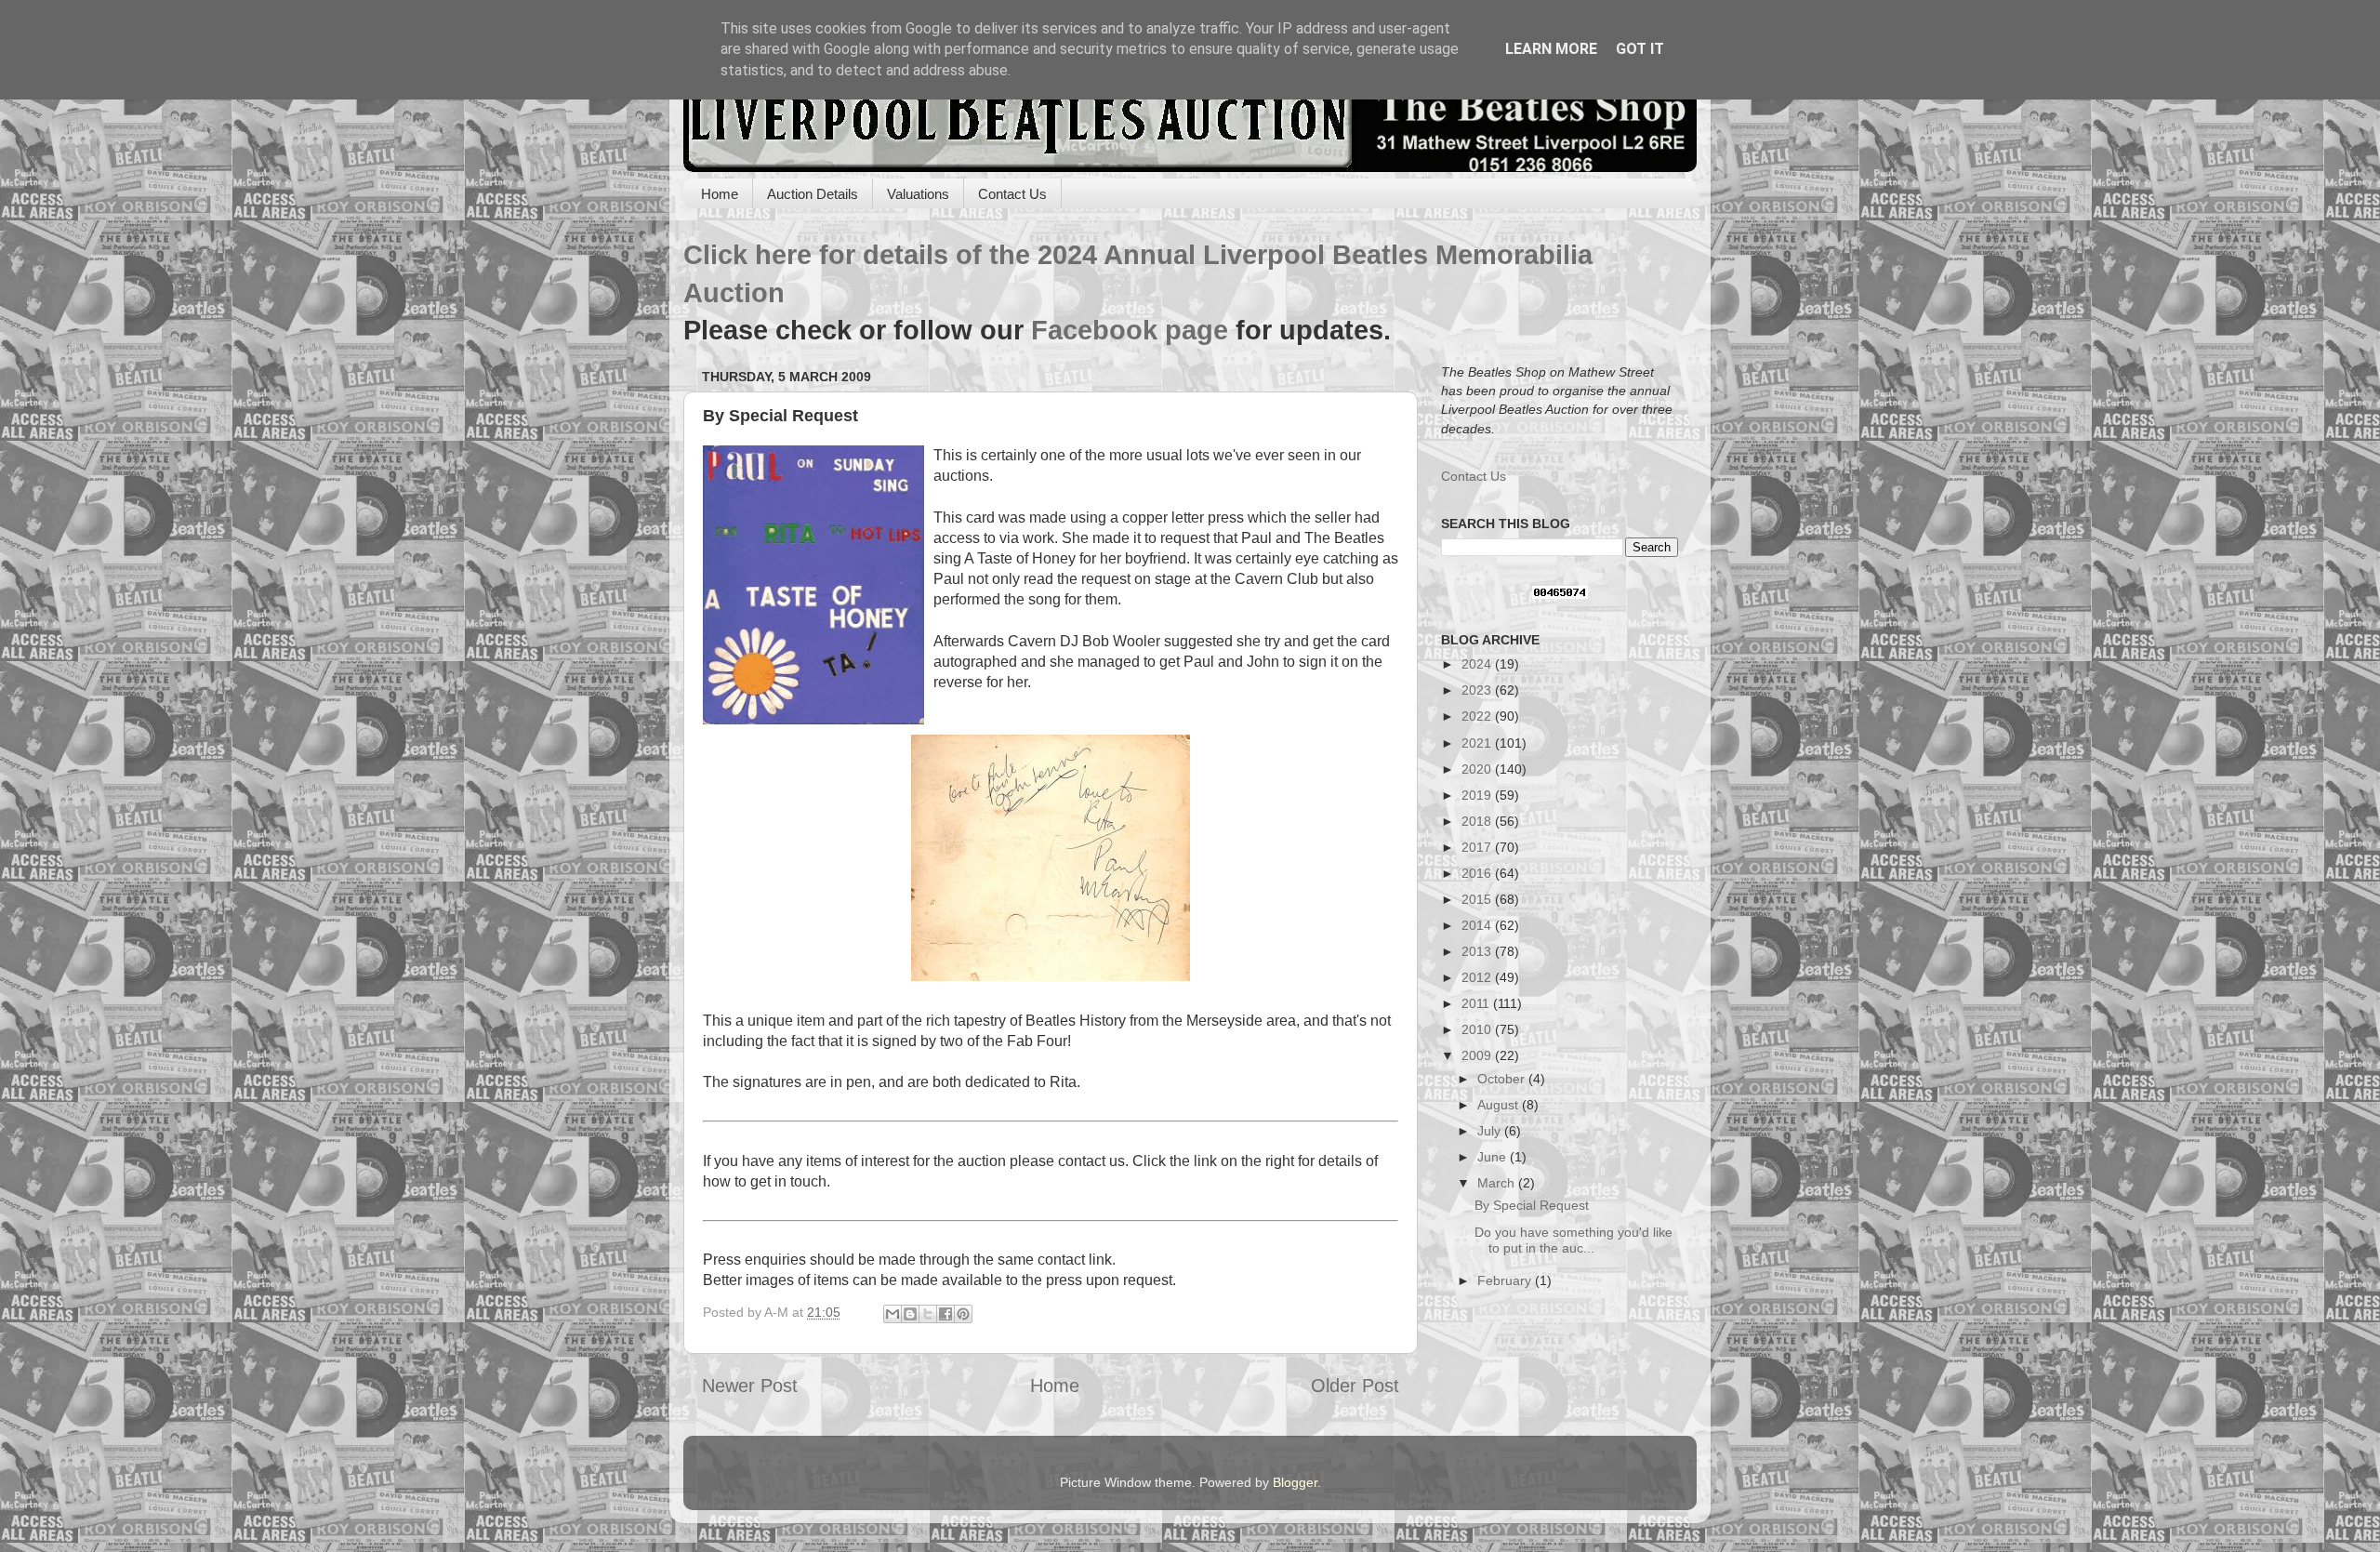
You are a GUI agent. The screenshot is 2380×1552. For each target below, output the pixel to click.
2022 (1478, 716)
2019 (1478, 795)
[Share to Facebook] (945, 1314)
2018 (1478, 821)
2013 (1478, 951)
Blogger (1295, 1482)
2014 (1478, 925)
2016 (1478, 873)
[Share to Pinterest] (963, 1314)
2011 (1477, 1003)
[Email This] (892, 1314)
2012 (1478, 977)
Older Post (1355, 1386)
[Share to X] (928, 1314)
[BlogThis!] (910, 1314)
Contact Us (1012, 194)
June (1494, 1157)
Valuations (918, 194)
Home (720, 194)
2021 (1478, 743)
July (1491, 1131)
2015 (1478, 899)
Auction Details (813, 194)
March (1498, 1183)
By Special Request (1532, 1205)
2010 (1478, 1029)
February (1506, 1280)
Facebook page (1130, 330)
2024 (1478, 664)
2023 (1478, 690)
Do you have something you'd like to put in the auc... (1573, 1240)
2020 (1478, 769)
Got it (1640, 49)
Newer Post (750, 1386)
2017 (1478, 847)
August (1500, 1105)
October (1503, 1079)
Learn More (1551, 49)
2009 (1478, 1055)
